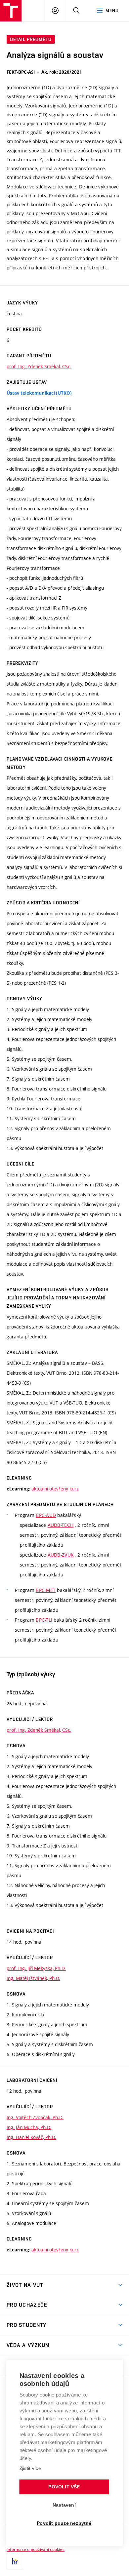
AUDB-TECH (61, 1525)
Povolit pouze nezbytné (64, 2523)
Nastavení (64, 2505)
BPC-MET (46, 1590)
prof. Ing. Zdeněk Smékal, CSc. (39, 366)
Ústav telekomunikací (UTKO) (39, 393)
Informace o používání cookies (36, 2549)
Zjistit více (30, 2468)
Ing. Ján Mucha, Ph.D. (29, 2127)
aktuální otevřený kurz (55, 1489)
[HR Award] (15, 2561)
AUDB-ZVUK (61, 1555)
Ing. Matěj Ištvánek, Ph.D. (33, 1978)
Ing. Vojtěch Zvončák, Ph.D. (35, 2117)
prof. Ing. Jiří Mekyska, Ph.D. (36, 1968)
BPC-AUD (46, 1515)
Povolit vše (64, 2487)
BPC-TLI (44, 1620)
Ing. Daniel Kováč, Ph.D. (31, 2137)
